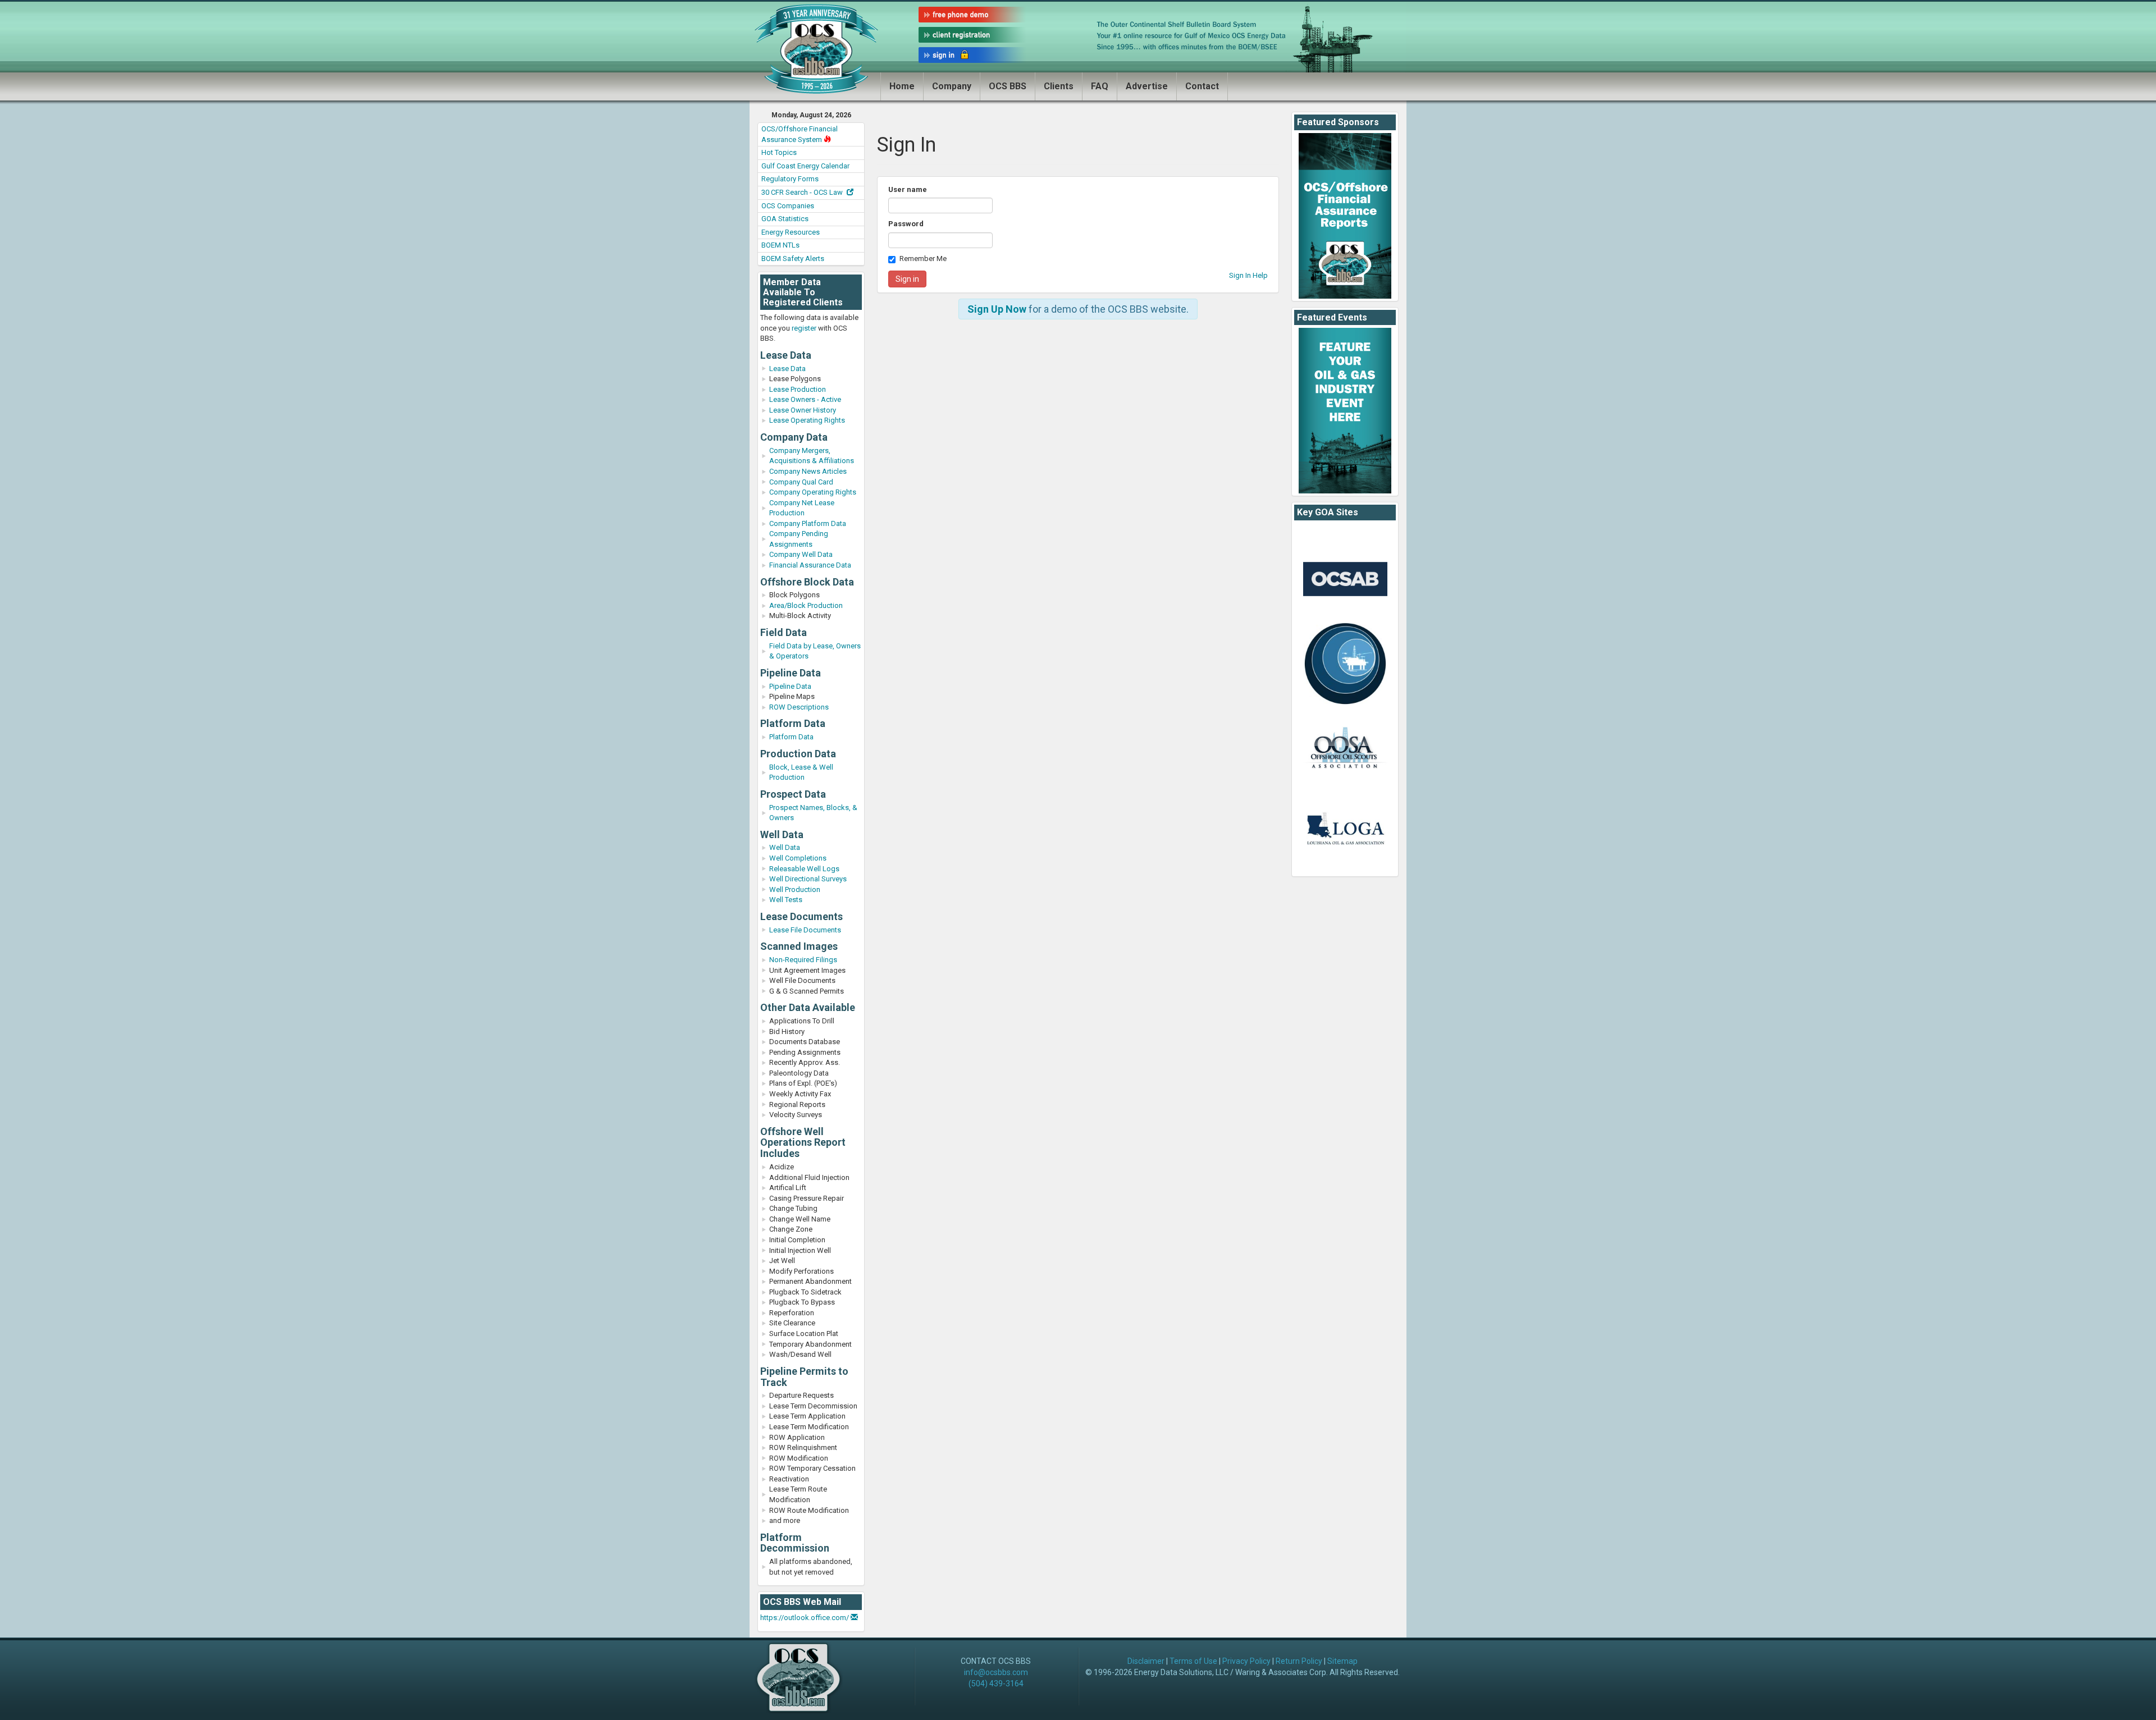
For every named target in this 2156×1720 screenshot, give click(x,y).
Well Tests (786, 900)
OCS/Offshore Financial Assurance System (800, 134)
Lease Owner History (803, 410)
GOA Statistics (785, 219)
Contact (1202, 86)
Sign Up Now (997, 309)
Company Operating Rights (813, 492)
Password (906, 224)
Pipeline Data (790, 686)
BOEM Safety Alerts (793, 259)
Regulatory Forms (790, 179)
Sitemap (1342, 1661)
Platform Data (791, 737)
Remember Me (923, 259)
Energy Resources (791, 232)
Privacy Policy (1246, 1661)
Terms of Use (1193, 1661)
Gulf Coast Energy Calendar (805, 166)
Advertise (1147, 86)
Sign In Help (1248, 275)
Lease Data (787, 369)
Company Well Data (801, 554)
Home (902, 86)
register (804, 328)
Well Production (795, 889)
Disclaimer (1146, 1661)
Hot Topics (779, 152)
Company (952, 86)
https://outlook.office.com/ (805, 1618)
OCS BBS (1008, 86)
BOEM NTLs (780, 245)
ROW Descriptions (799, 707)
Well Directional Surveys (808, 879)
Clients (1059, 86)
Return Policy (1299, 1661)
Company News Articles (808, 471)
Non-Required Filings (803, 960)
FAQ (1100, 86)
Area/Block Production (806, 605)
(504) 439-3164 (996, 1684)
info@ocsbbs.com (996, 1672)
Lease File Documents (805, 930)
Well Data (785, 847)
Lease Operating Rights (807, 420)
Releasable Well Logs (804, 869)
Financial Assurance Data (810, 565)
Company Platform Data (808, 523)
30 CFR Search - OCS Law (803, 192)
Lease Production (798, 389)
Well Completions (798, 858)
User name (908, 189)
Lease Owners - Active (805, 399)
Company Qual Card (801, 482)
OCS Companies (788, 206)
